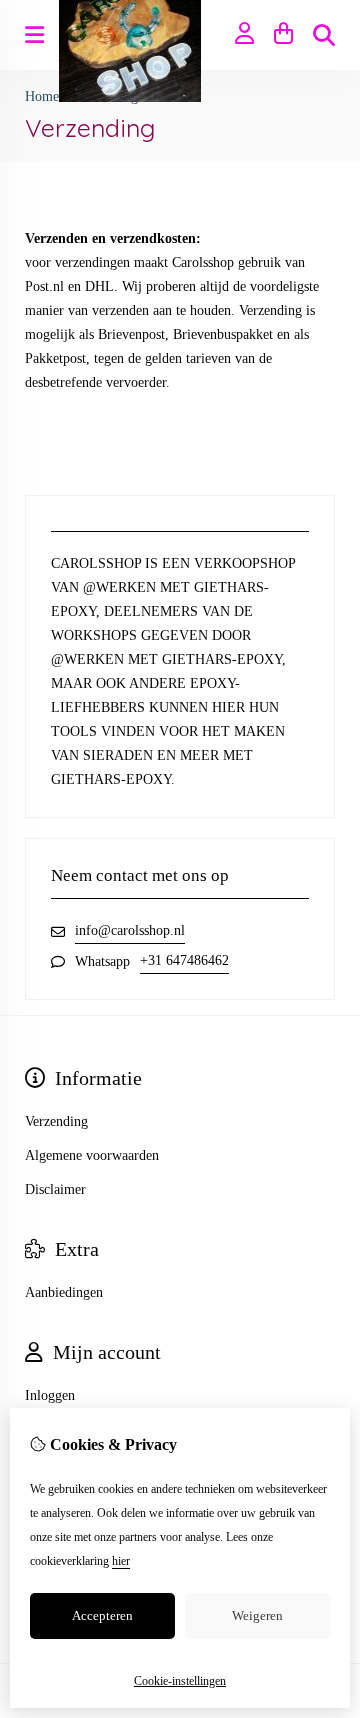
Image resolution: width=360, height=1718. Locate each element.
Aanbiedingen (64, 1292)
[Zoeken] (324, 35)
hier (121, 1561)
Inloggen (50, 1395)
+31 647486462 (184, 960)
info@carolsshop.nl (130, 930)
